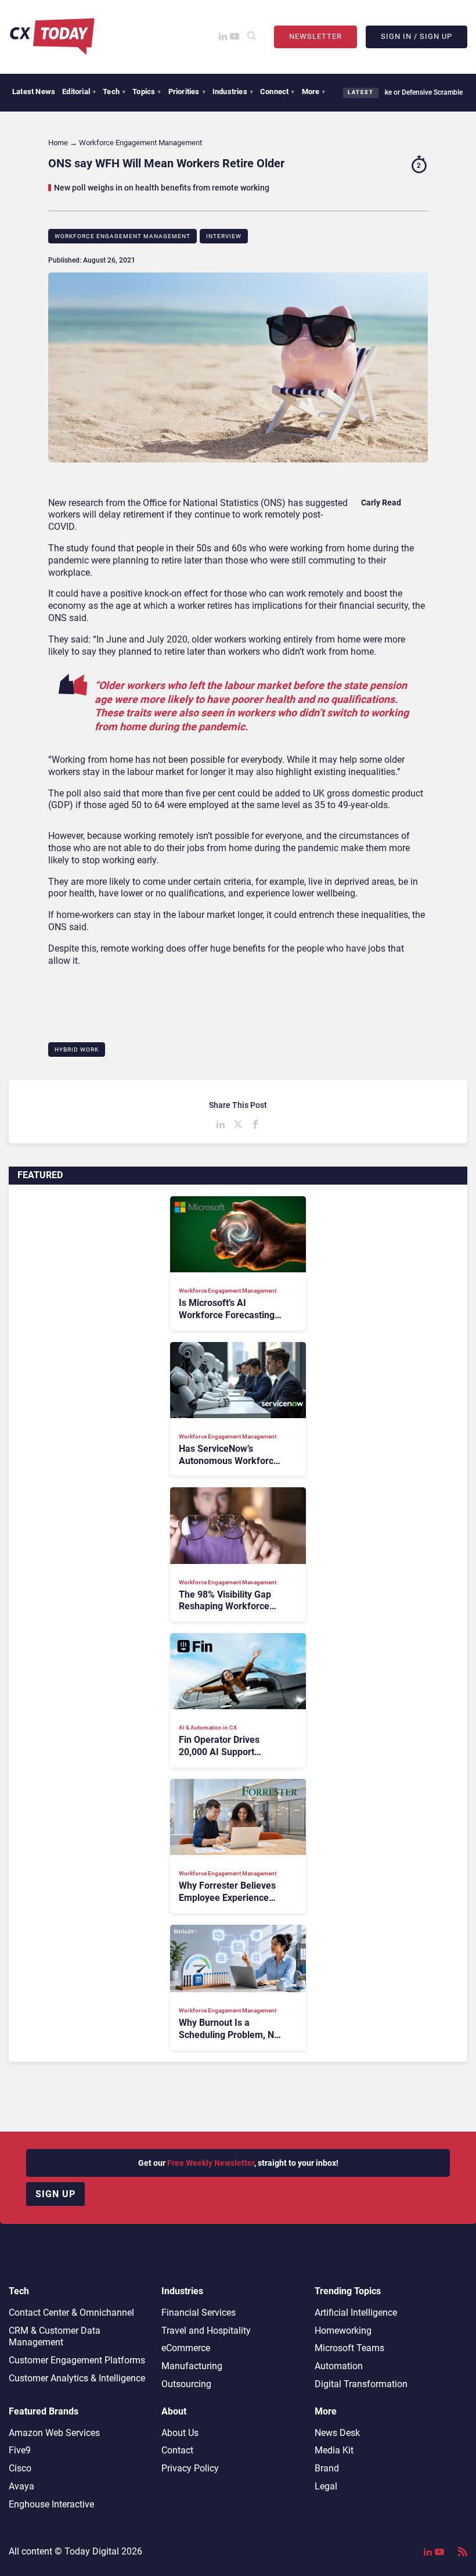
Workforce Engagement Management (122, 236)
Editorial (79, 92)
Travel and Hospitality (206, 2331)
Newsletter (315, 36)
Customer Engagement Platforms (77, 2360)
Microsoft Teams (349, 2348)
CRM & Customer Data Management (55, 2337)
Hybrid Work (77, 1050)
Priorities (187, 92)
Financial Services (199, 2313)
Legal (326, 2486)
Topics (147, 92)
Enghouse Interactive (51, 2504)
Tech (114, 92)
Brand (327, 2468)
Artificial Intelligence (356, 2313)
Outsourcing (186, 2384)
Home (58, 143)
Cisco (20, 2468)
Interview (224, 236)
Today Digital (92, 2551)
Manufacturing (192, 2366)
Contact (177, 2450)
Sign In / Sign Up (416, 36)
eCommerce (186, 2348)
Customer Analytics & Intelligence (77, 2378)
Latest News (34, 92)
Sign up (55, 2194)
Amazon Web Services (54, 2433)
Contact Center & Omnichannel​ (71, 2313)
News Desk (337, 2433)
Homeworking (343, 2331)
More (314, 92)
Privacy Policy (190, 2468)
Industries (233, 92)
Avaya (21, 2486)
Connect (277, 92)
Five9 (20, 2450)
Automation (339, 2366)
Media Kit (334, 2450)
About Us (180, 2433)
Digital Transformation (361, 2384)
